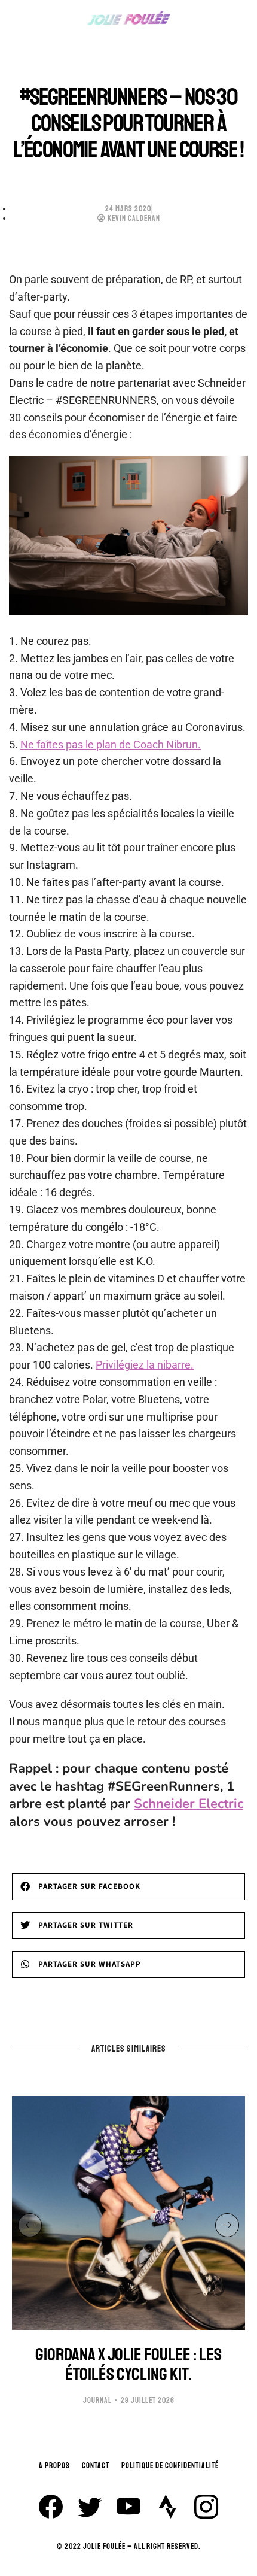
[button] (128, 1887)
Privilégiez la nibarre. (145, 1365)
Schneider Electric (189, 1804)
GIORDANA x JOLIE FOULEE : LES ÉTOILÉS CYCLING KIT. (128, 2365)
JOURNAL (97, 2401)
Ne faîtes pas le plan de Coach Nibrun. (111, 744)
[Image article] (128, 2213)
